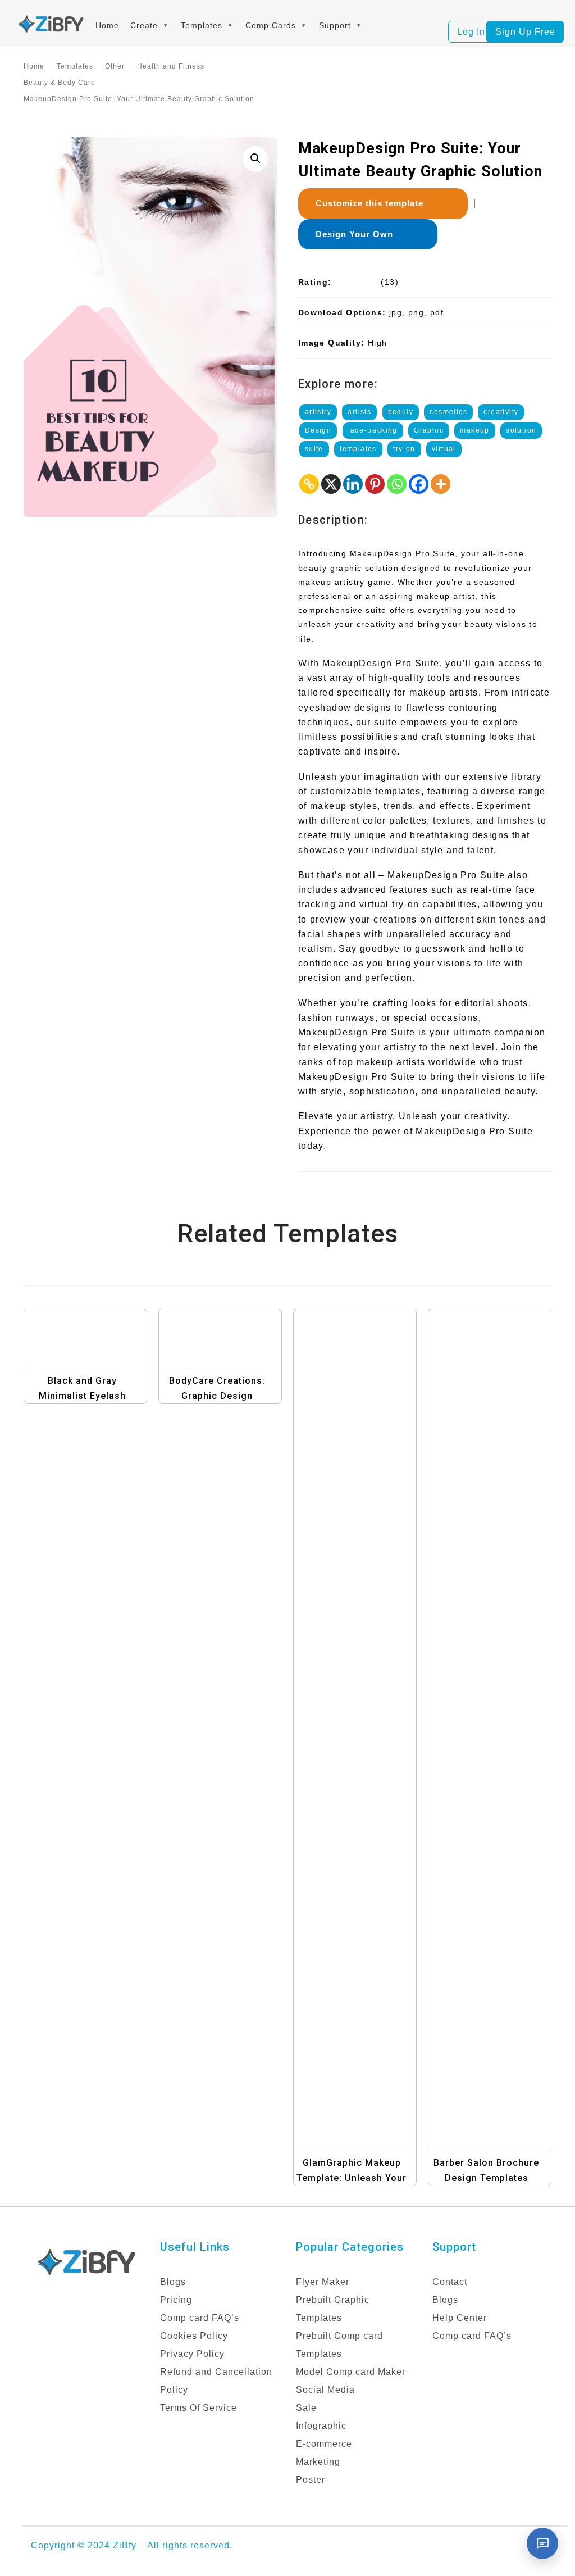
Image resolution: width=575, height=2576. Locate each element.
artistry (318, 412)
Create (144, 25)
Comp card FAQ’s (200, 2318)
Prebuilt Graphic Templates (333, 2309)
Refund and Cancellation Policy (216, 2381)
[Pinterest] (375, 484)
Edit (100, 1357)
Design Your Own (359, 234)
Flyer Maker (323, 2282)
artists (359, 412)
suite (314, 449)
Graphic (429, 430)
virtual (444, 449)
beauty (401, 412)
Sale (306, 2408)
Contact (450, 2282)
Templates (202, 25)
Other (115, 66)
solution (521, 430)
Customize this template (374, 203)
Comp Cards (271, 25)
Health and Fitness (171, 66)
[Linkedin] (353, 484)
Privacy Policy (192, 2354)
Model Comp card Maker (351, 2372)
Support (335, 25)
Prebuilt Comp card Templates (339, 2345)
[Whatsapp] (397, 484)
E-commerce (324, 2444)
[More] (441, 484)
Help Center (460, 2318)
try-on (404, 449)
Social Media (325, 2390)
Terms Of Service (198, 2408)
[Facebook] (419, 484)
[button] (255, 159)
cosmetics (448, 412)
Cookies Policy (194, 2336)
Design (318, 430)
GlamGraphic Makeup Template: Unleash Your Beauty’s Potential (352, 2178)
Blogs (173, 2282)
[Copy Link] (309, 484)
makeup (474, 430)
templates (358, 449)
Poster (311, 2480)
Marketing (318, 2462)
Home (107, 25)
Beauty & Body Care (60, 83)
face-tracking (373, 430)
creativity (501, 412)
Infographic (321, 2426)
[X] (331, 484)
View (89, 1334)
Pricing (176, 2300)
